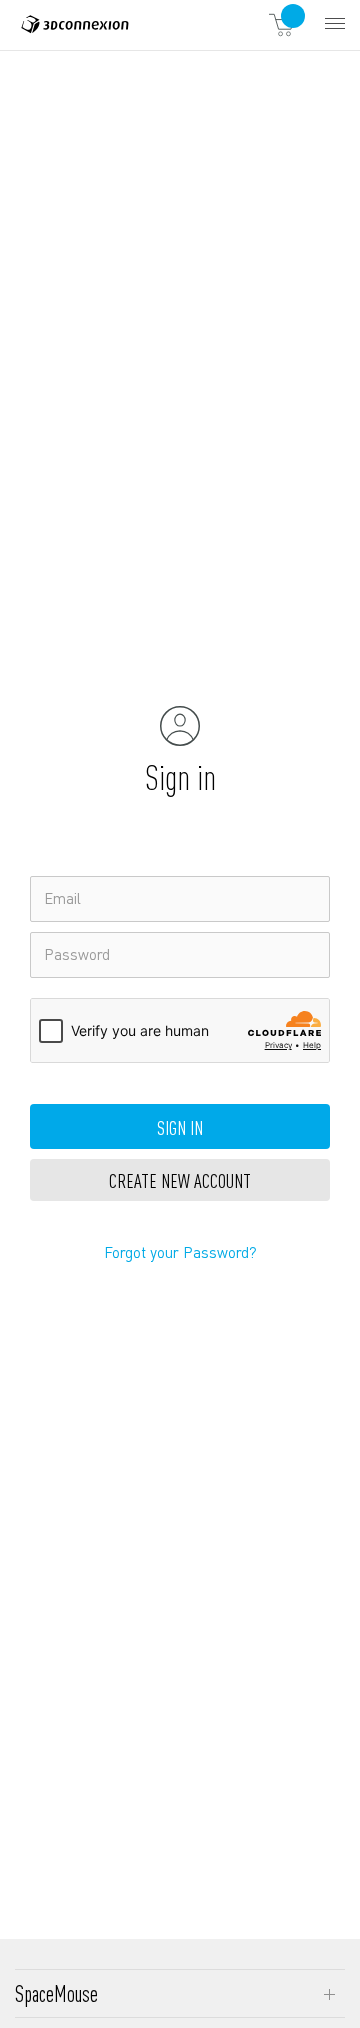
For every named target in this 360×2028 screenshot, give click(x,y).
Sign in (180, 1127)
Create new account (180, 1180)
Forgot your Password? (180, 1252)
